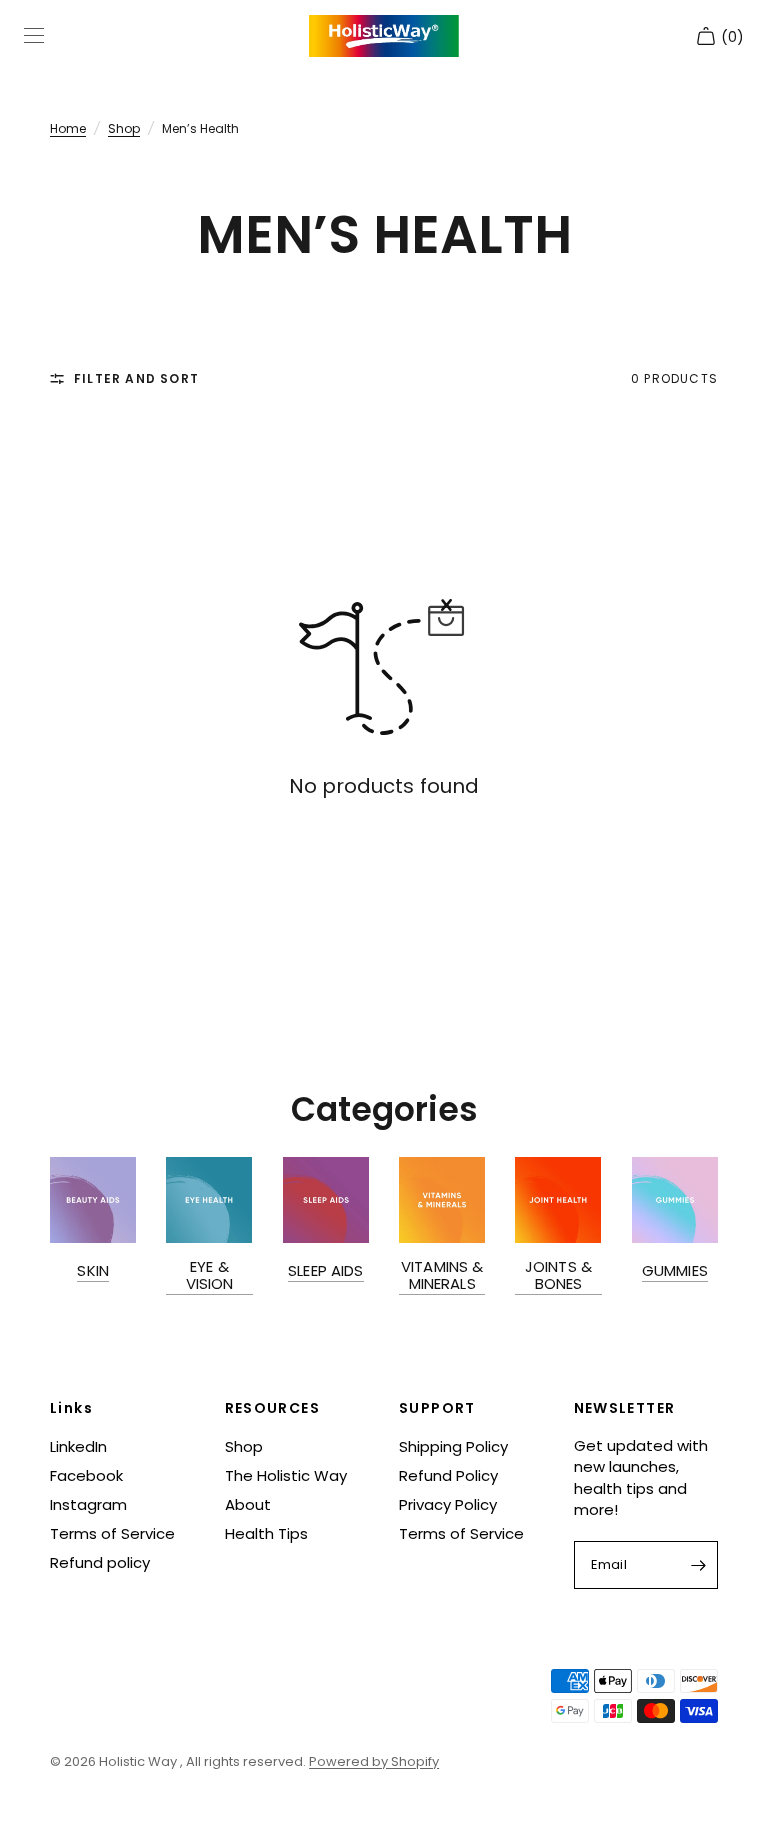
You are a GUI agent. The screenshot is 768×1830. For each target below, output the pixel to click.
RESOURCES (273, 1408)
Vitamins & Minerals (442, 1275)
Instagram (88, 1504)
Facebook (86, 1475)
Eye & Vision (210, 1275)
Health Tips (266, 1533)
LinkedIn (78, 1446)
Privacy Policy (448, 1504)
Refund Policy (448, 1475)
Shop (124, 128)
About (248, 1504)
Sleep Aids (326, 1270)
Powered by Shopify (374, 1761)
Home (68, 128)
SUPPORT (437, 1408)
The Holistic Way (286, 1475)
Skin (93, 1270)
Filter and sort (136, 378)
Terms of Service (112, 1533)
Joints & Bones (558, 1275)
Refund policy (100, 1562)
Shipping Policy (453, 1446)
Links (71, 1408)
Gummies (675, 1270)
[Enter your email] (698, 1565)
